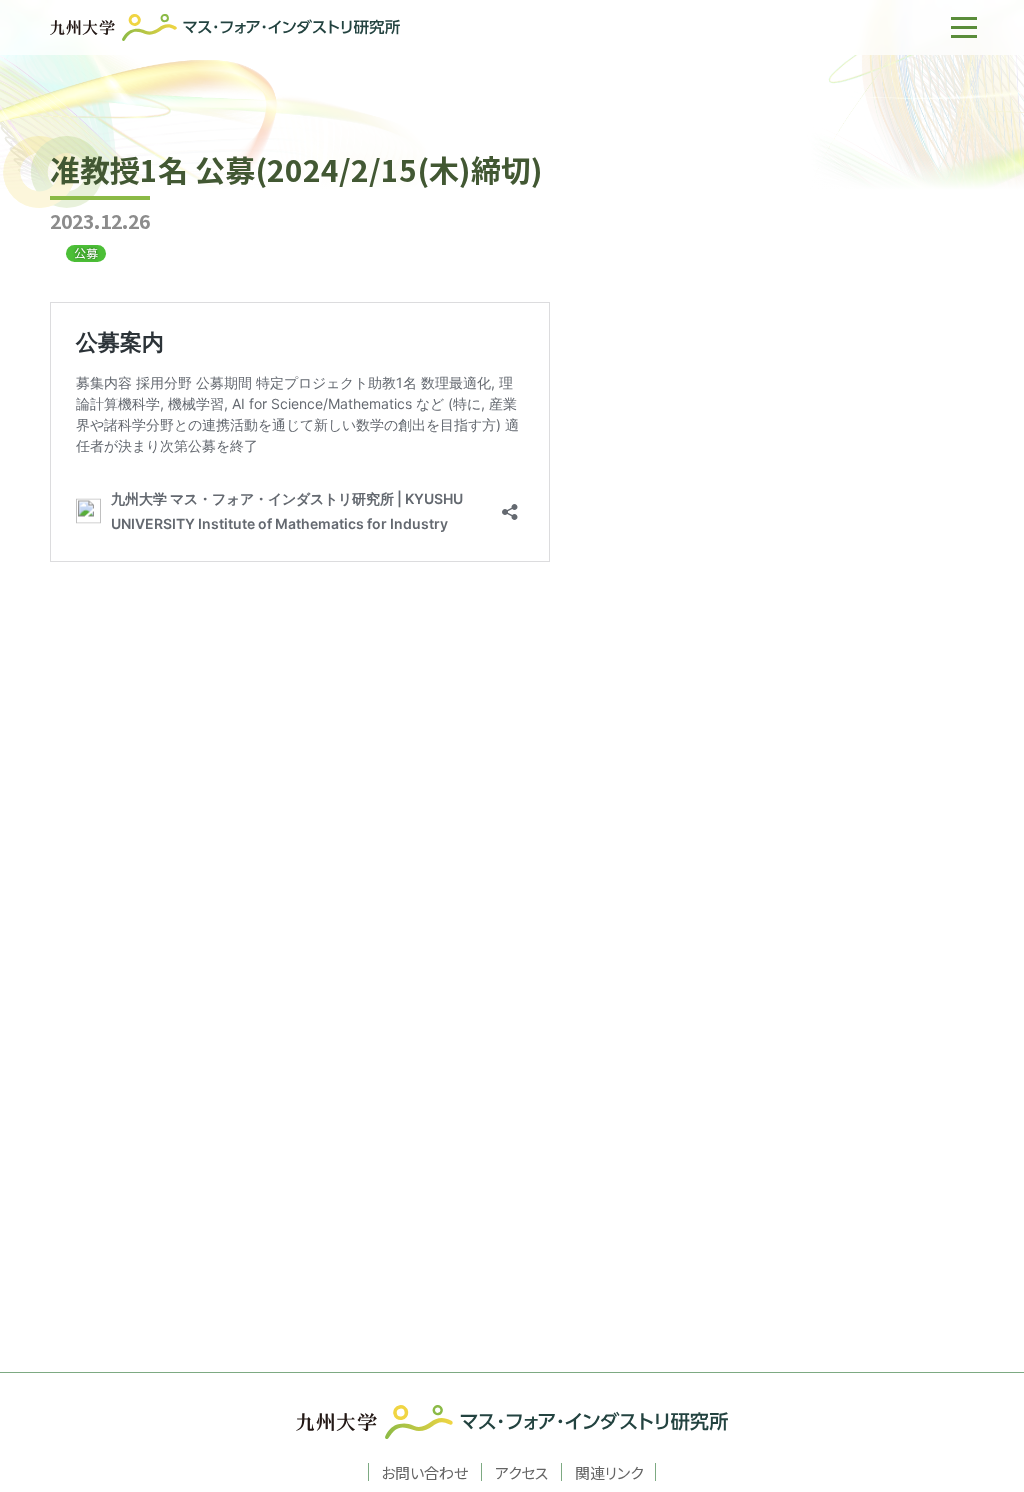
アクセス (521, 1472)
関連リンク (609, 1472)
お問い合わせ (424, 1472)
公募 (86, 253)
